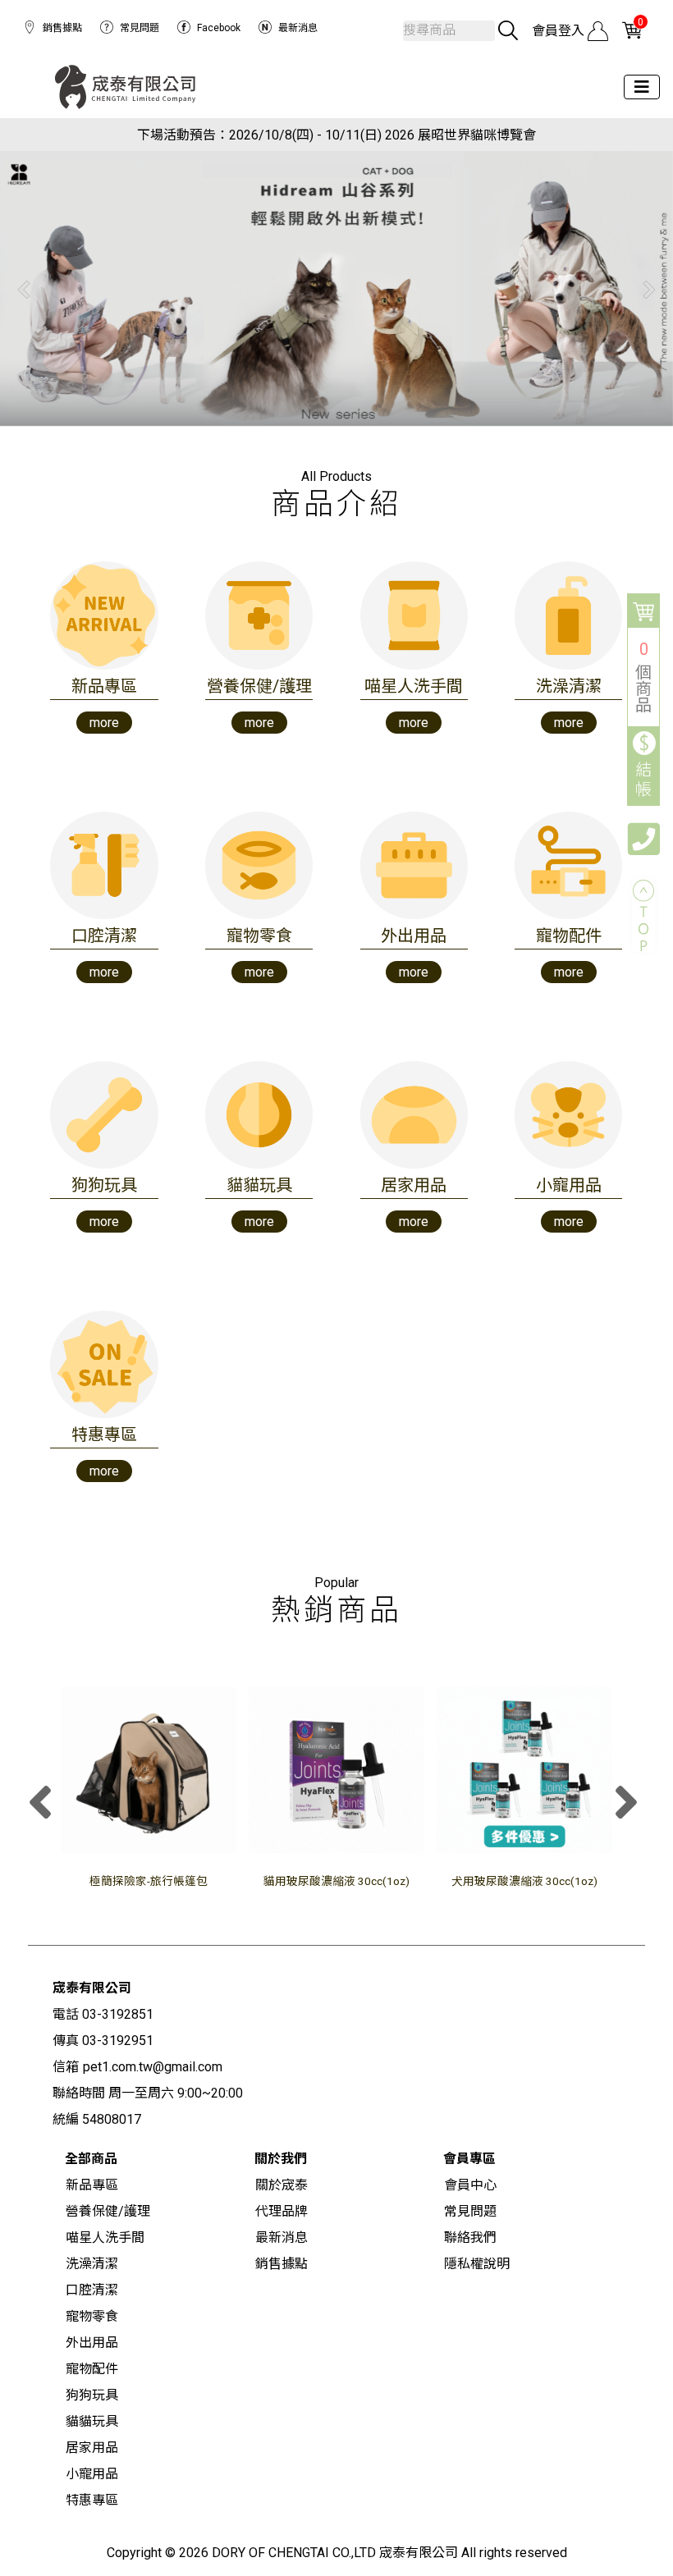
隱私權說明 (477, 2264)
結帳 (644, 780)
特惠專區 (92, 2500)
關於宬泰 (282, 2185)
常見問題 (140, 28)
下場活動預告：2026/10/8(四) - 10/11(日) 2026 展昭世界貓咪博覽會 (336, 135)
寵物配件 (92, 2369)
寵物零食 (92, 2316)
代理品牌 (282, 2211)
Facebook (219, 28)
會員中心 (470, 2185)
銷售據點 (62, 28)
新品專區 (92, 2185)
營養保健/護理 (108, 2211)
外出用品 (92, 2343)
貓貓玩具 (92, 2421)
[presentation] (43, 1805)
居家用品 (92, 2448)
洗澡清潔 (92, 2264)
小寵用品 (92, 2474)
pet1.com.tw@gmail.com (153, 2067)
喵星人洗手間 (105, 2237)
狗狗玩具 (92, 2395)
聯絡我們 (470, 2237)
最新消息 (298, 28)
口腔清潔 (92, 2290)
